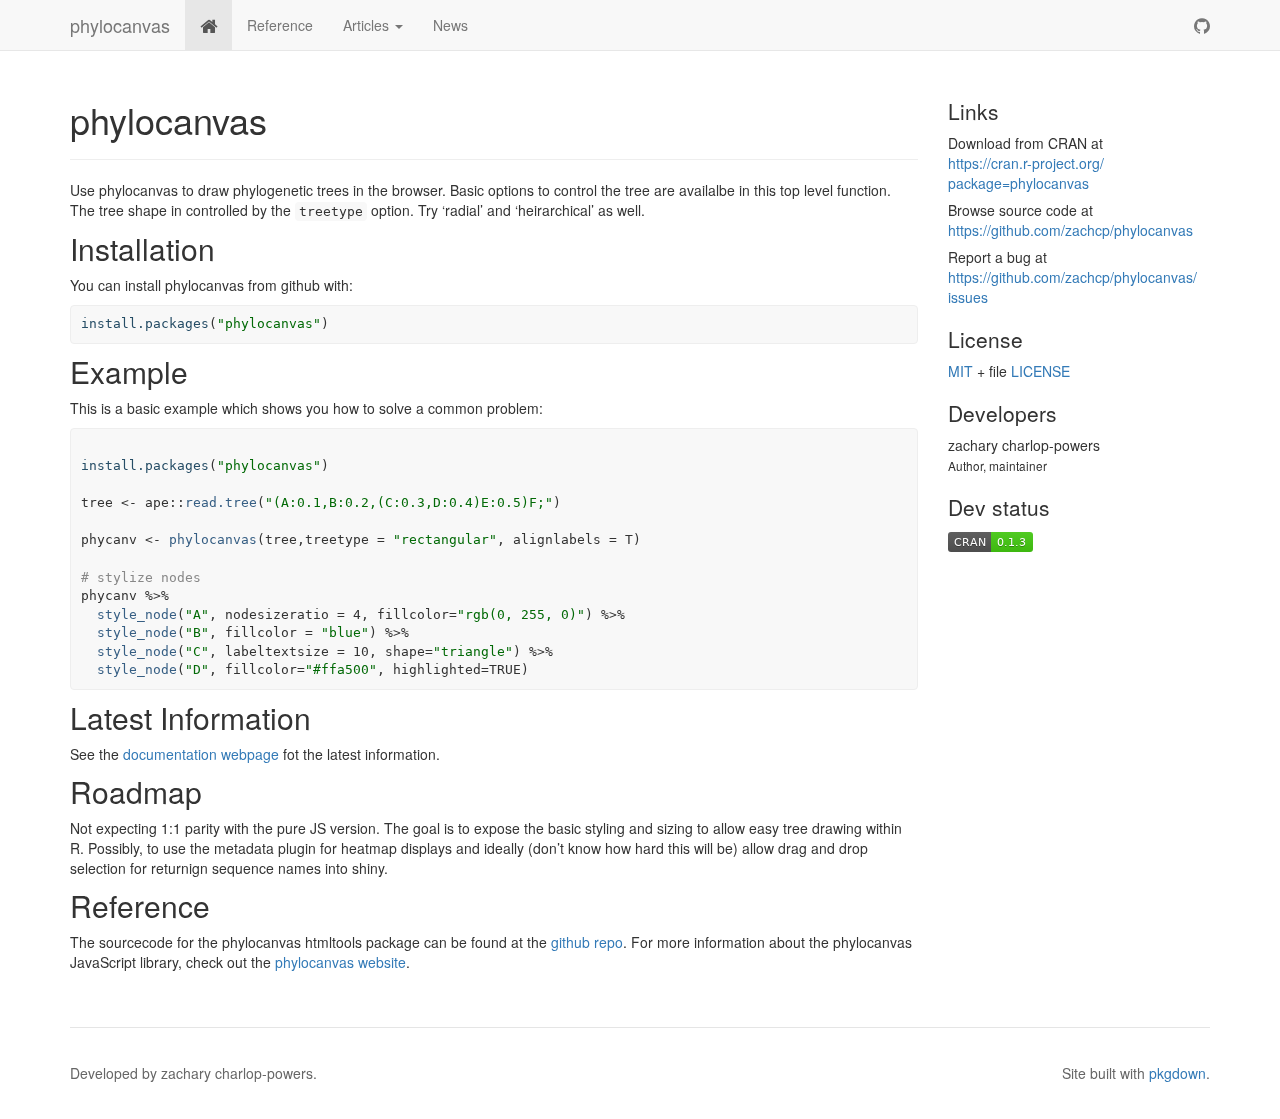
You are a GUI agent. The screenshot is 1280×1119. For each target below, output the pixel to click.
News (450, 25)
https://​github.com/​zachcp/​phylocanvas (1070, 230)
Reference (280, 25)
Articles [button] (368, 25)
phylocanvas (120, 25)
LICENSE (1040, 371)
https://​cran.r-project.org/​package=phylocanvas (1026, 173)
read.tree (221, 502)
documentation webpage (201, 754)
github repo (587, 942)
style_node (137, 614)
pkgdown (1177, 1073)
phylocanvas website (340, 962)
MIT (960, 371)
